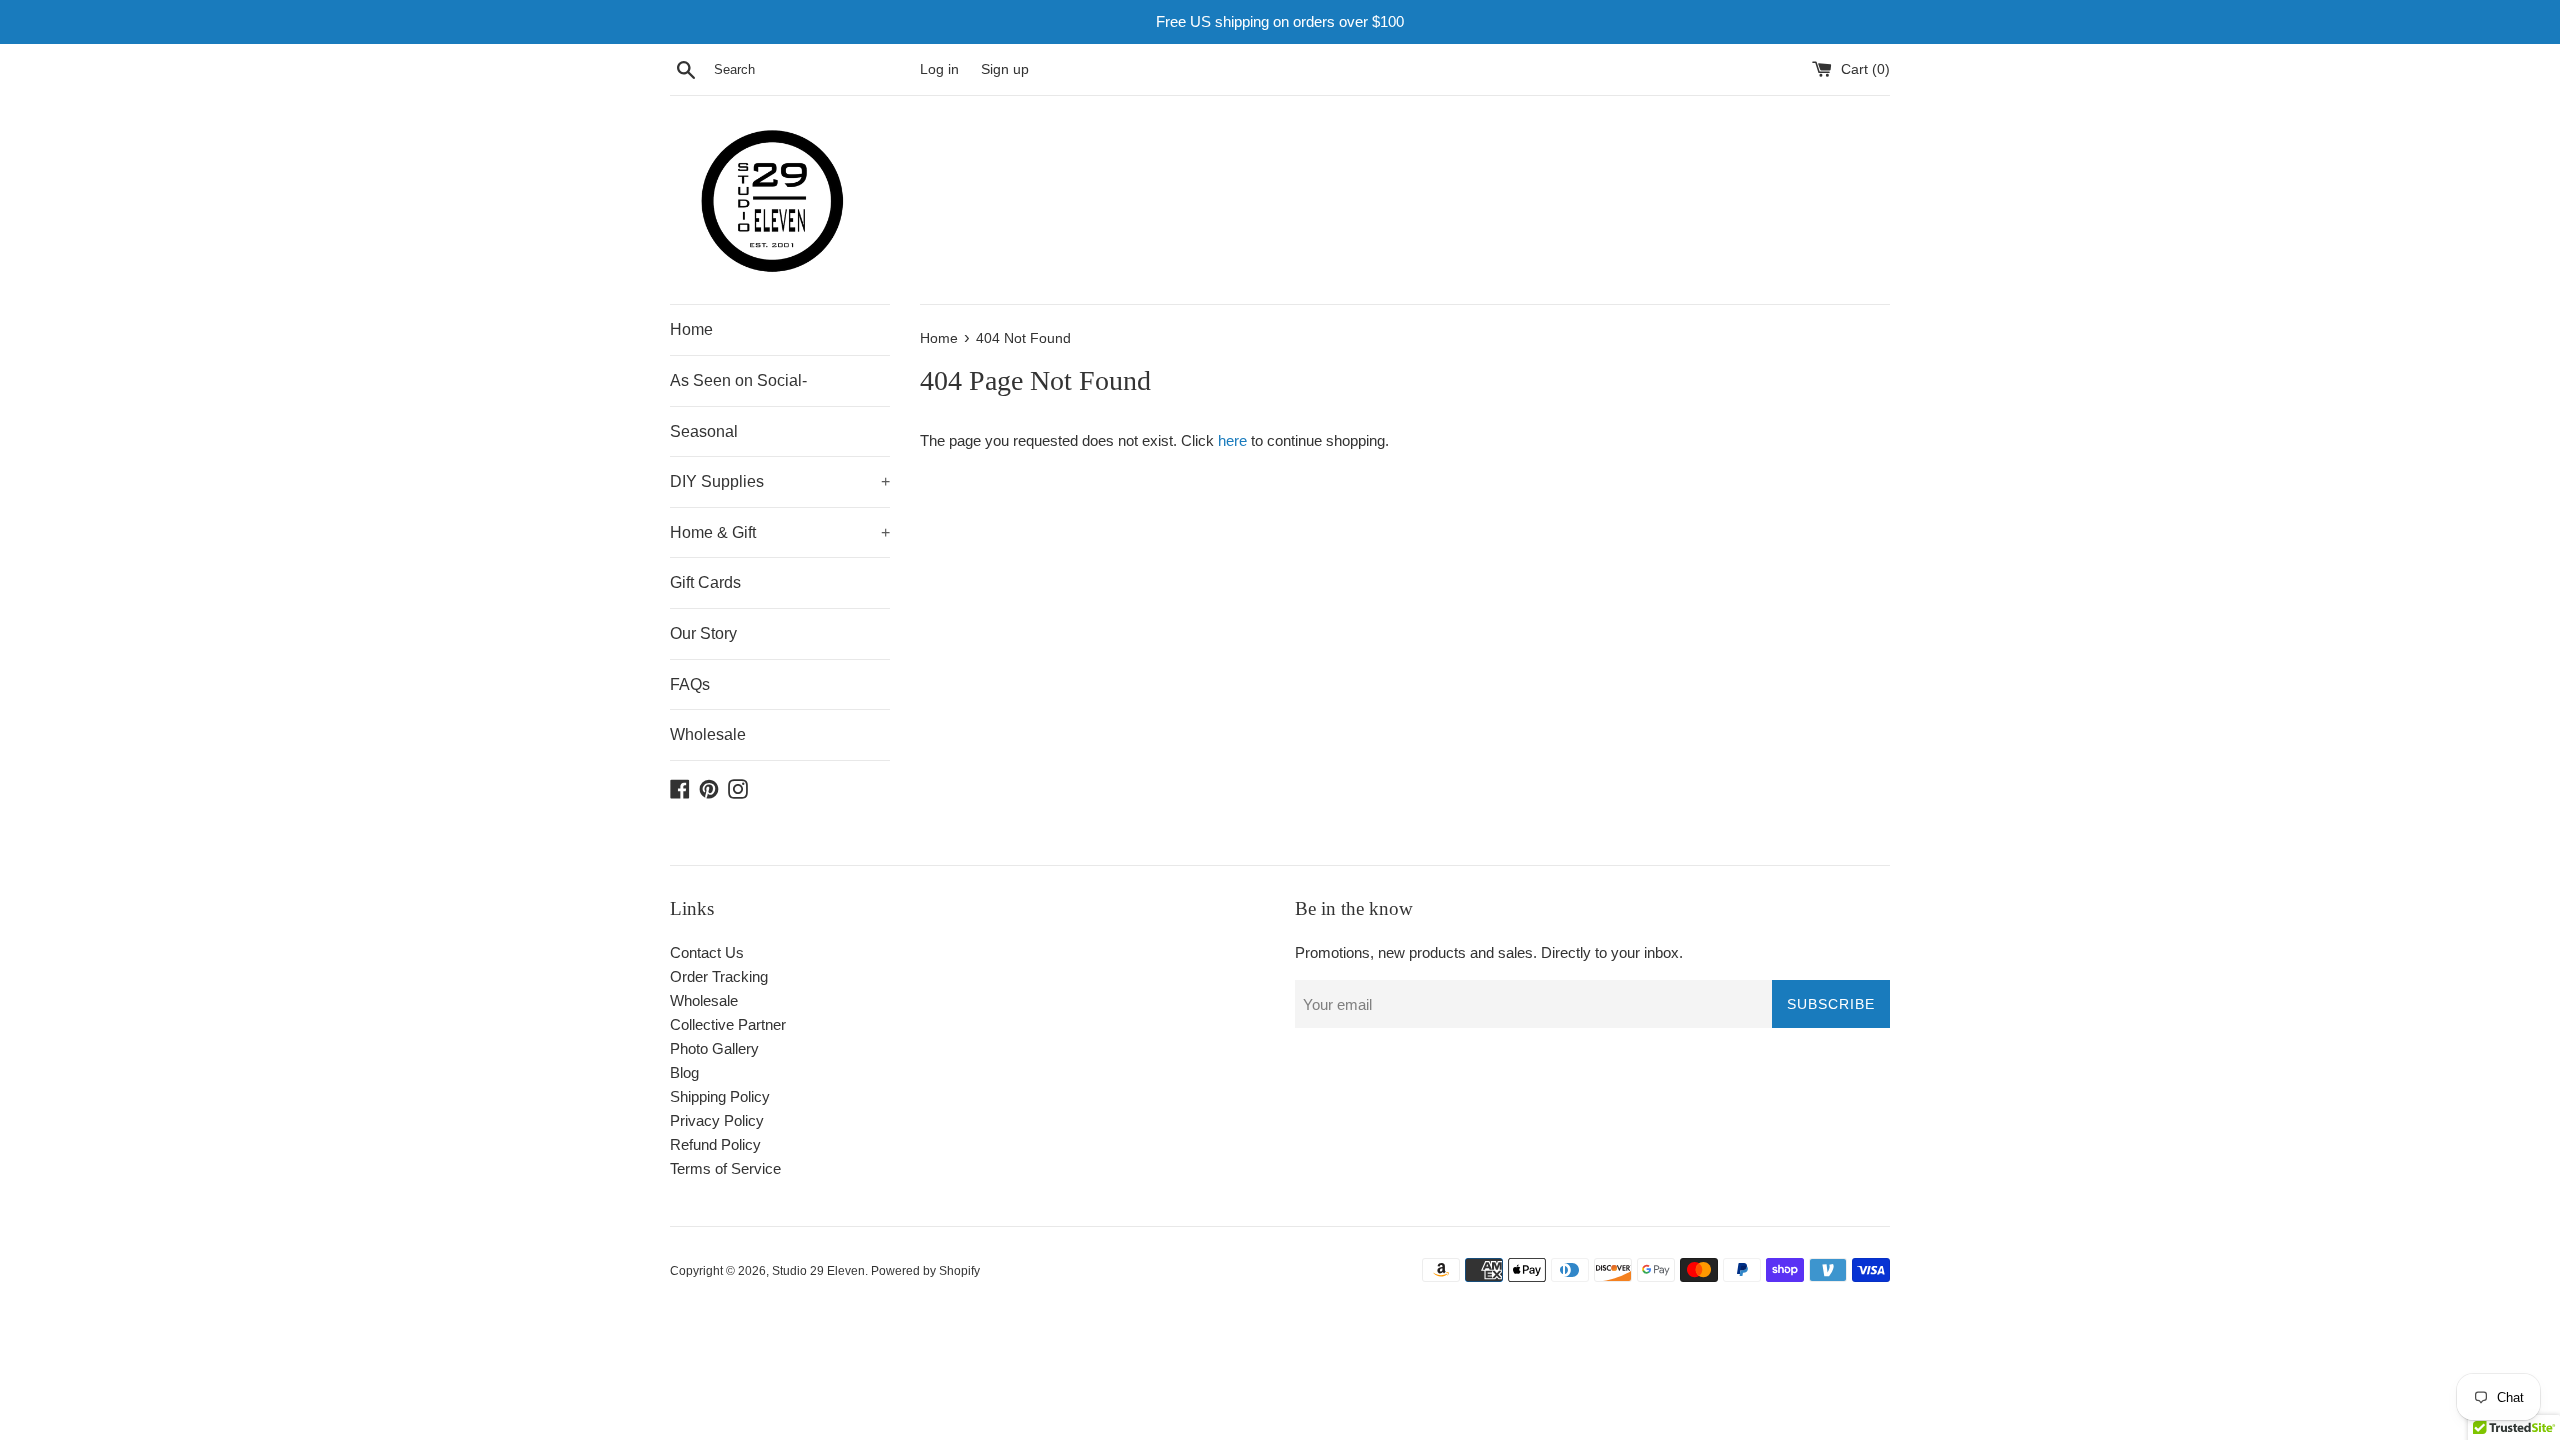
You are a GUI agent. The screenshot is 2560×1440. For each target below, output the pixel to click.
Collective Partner (728, 1024)
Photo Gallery (714, 1048)
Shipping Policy (720, 1096)
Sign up (1005, 69)
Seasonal (704, 431)
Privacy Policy (717, 1120)
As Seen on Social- (738, 380)
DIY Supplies (780, 481)
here (1232, 440)
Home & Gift (780, 532)
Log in (939, 69)
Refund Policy (715, 1144)
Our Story (703, 633)
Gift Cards (705, 582)
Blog (684, 1072)
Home (691, 329)
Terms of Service (725, 1168)
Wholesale (708, 734)
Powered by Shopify (925, 1271)
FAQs (690, 684)
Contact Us (707, 952)
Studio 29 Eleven (818, 1271)
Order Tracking (719, 976)
